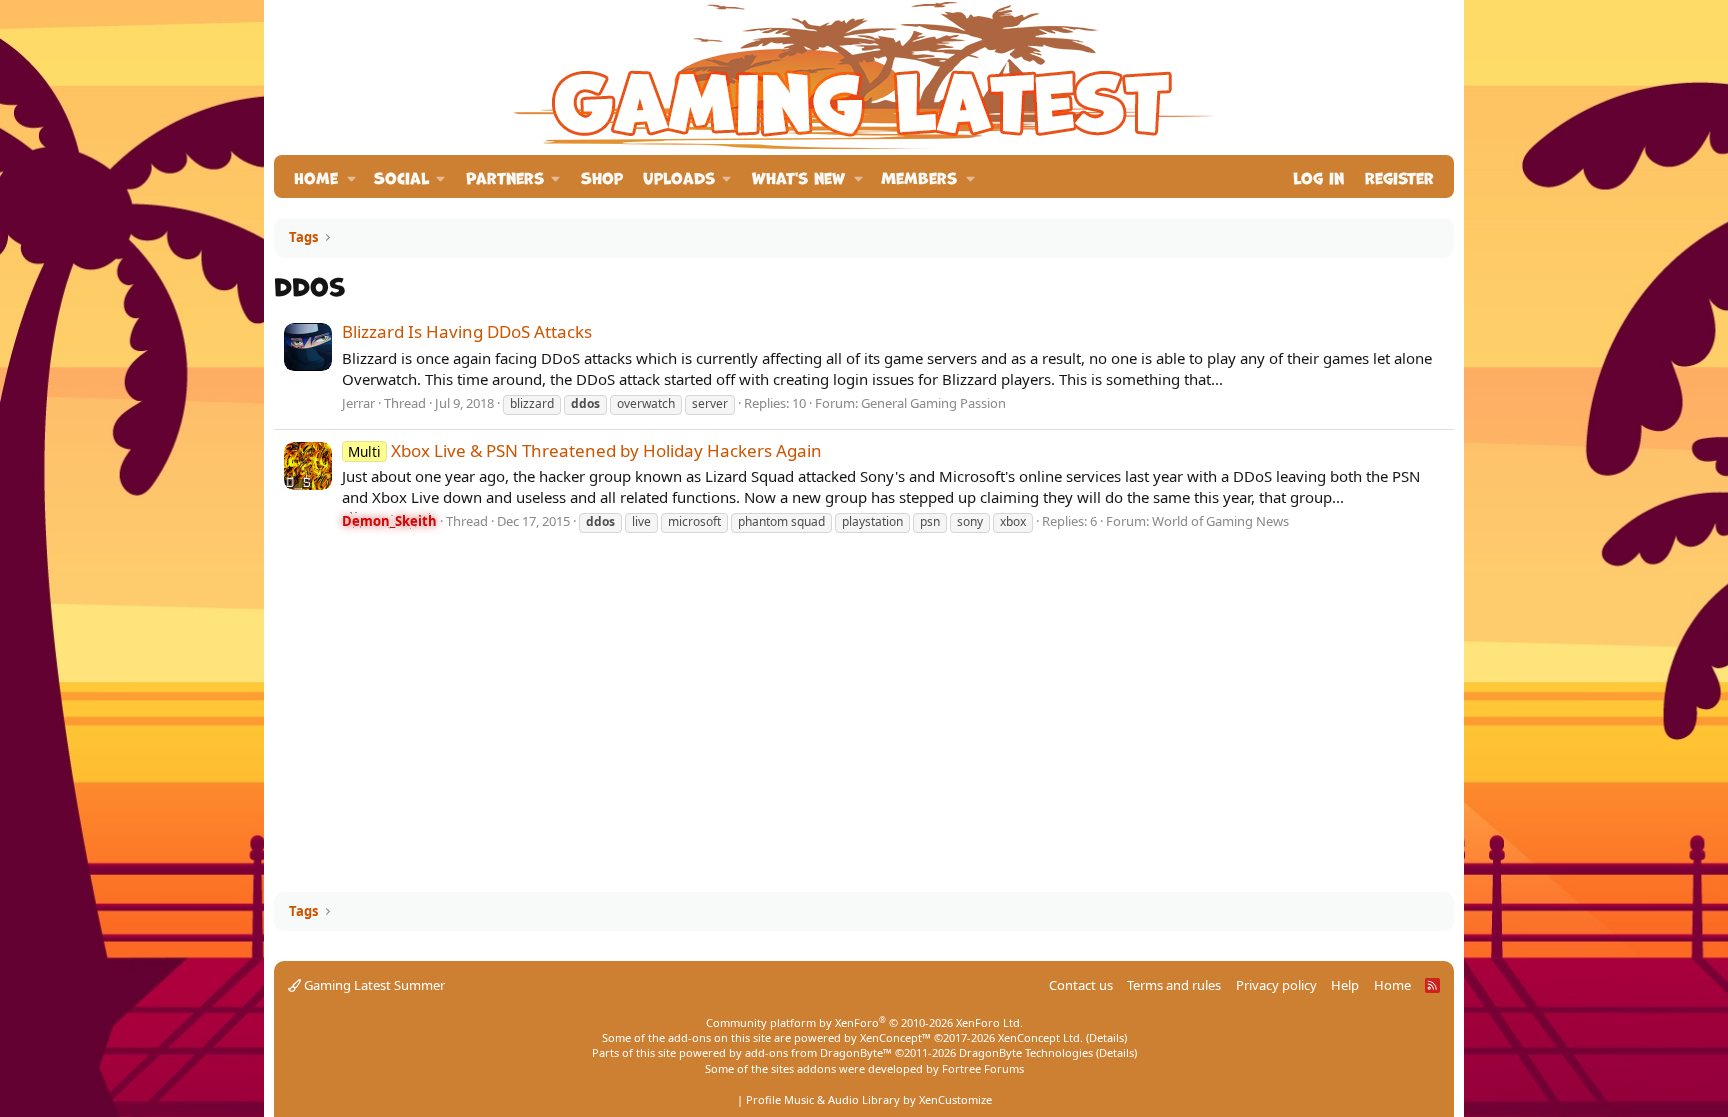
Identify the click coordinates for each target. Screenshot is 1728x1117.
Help (1345, 985)
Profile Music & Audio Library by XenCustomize (869, 1099)
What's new (798, 176)
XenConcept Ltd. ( (1043, 1037)
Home (316, 176)
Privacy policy (1276, 985)
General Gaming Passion (933, 403)
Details (1106, 1037)
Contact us (1081, 985)
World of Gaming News (1220, 521)
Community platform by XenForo (864, 1022)
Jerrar (358, 403)
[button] (351, 176)
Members (919, 176)
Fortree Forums (983, 1068)
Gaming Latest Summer (373, 985)
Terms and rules (1174, 985)
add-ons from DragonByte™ (818, 1052)
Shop (602, 176)
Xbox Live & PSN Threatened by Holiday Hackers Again (585, 450)
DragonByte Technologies (1026, 1052)
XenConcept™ (895, 1037)
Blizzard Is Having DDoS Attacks (467, 331)
